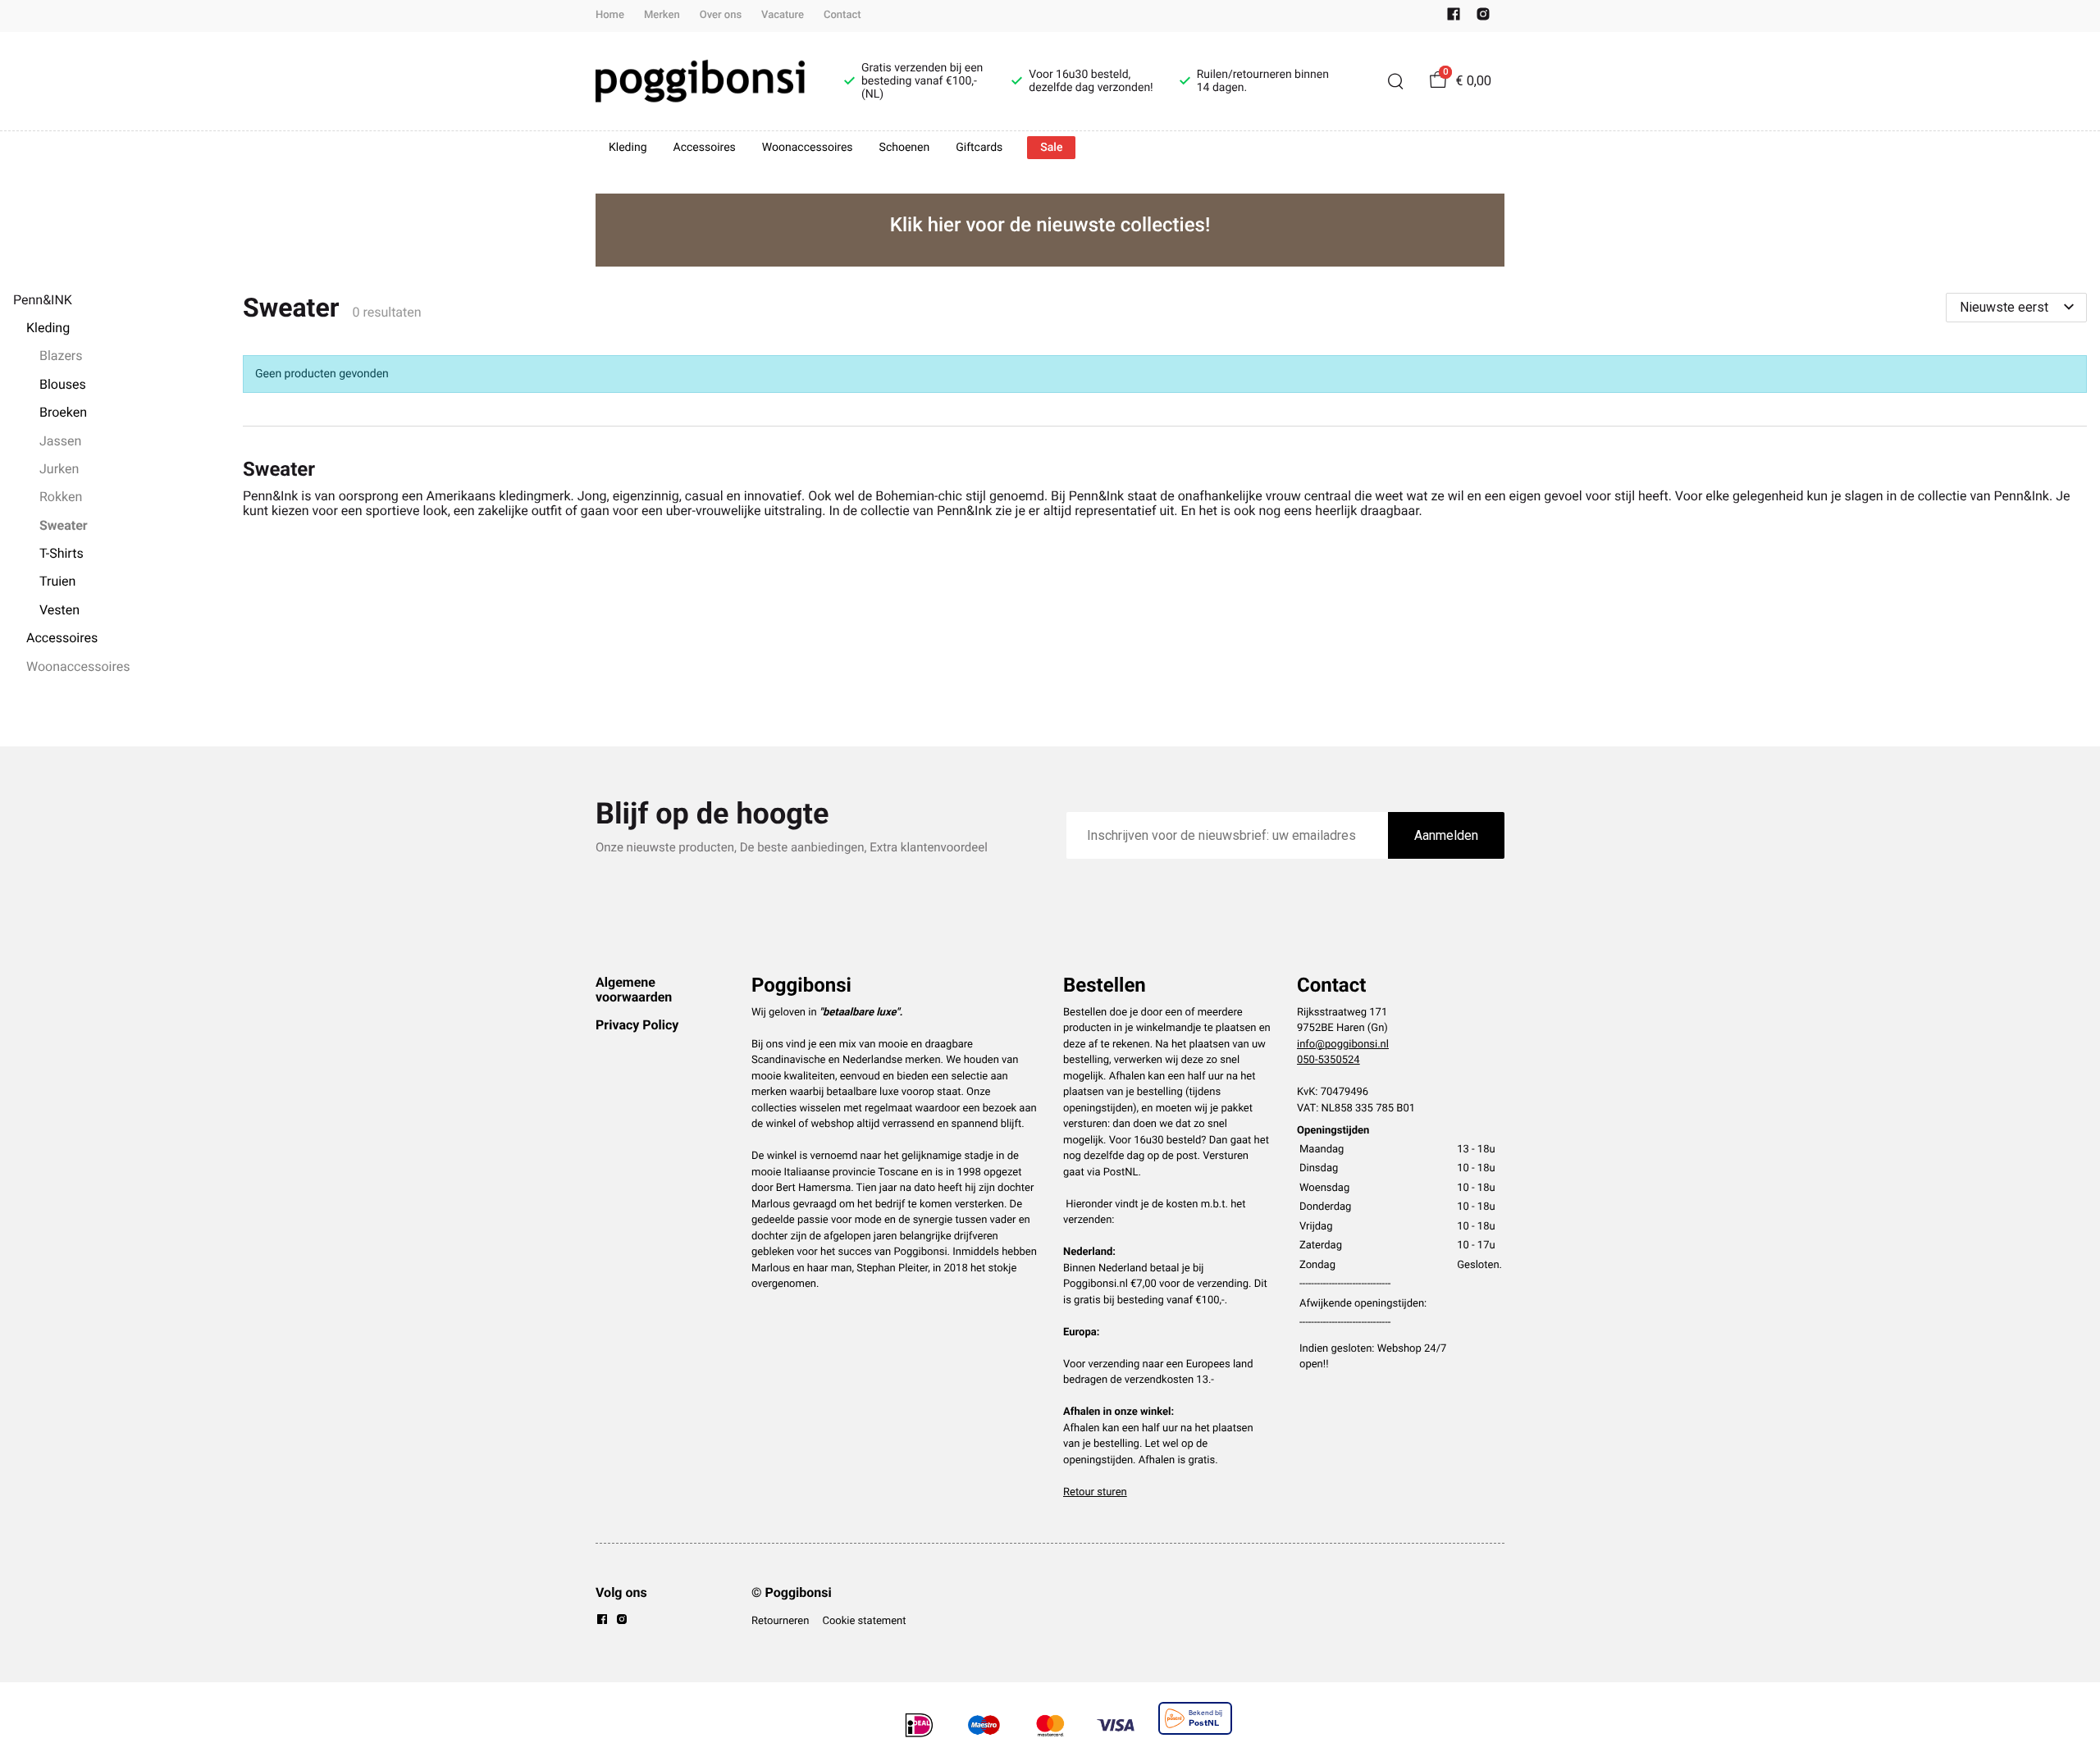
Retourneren (780, 1621)
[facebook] (1454, 18)
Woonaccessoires (808, 148)
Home (610, 15)
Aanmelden (1446, 835)
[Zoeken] (1395, 81)
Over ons (721, 15)
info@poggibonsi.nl (1343, 1045)
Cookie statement (864, 1621)
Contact (842, 15)
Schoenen (905, 148)
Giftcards (979, 148)
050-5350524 (1328, 1060)
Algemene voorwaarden (634, 990)
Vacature (783, 15)
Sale (1051, 148)
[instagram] (1483, 18)
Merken (662, 15)
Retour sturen (1095, 1492)
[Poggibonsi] (700, 81)
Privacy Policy (637, 1025)
